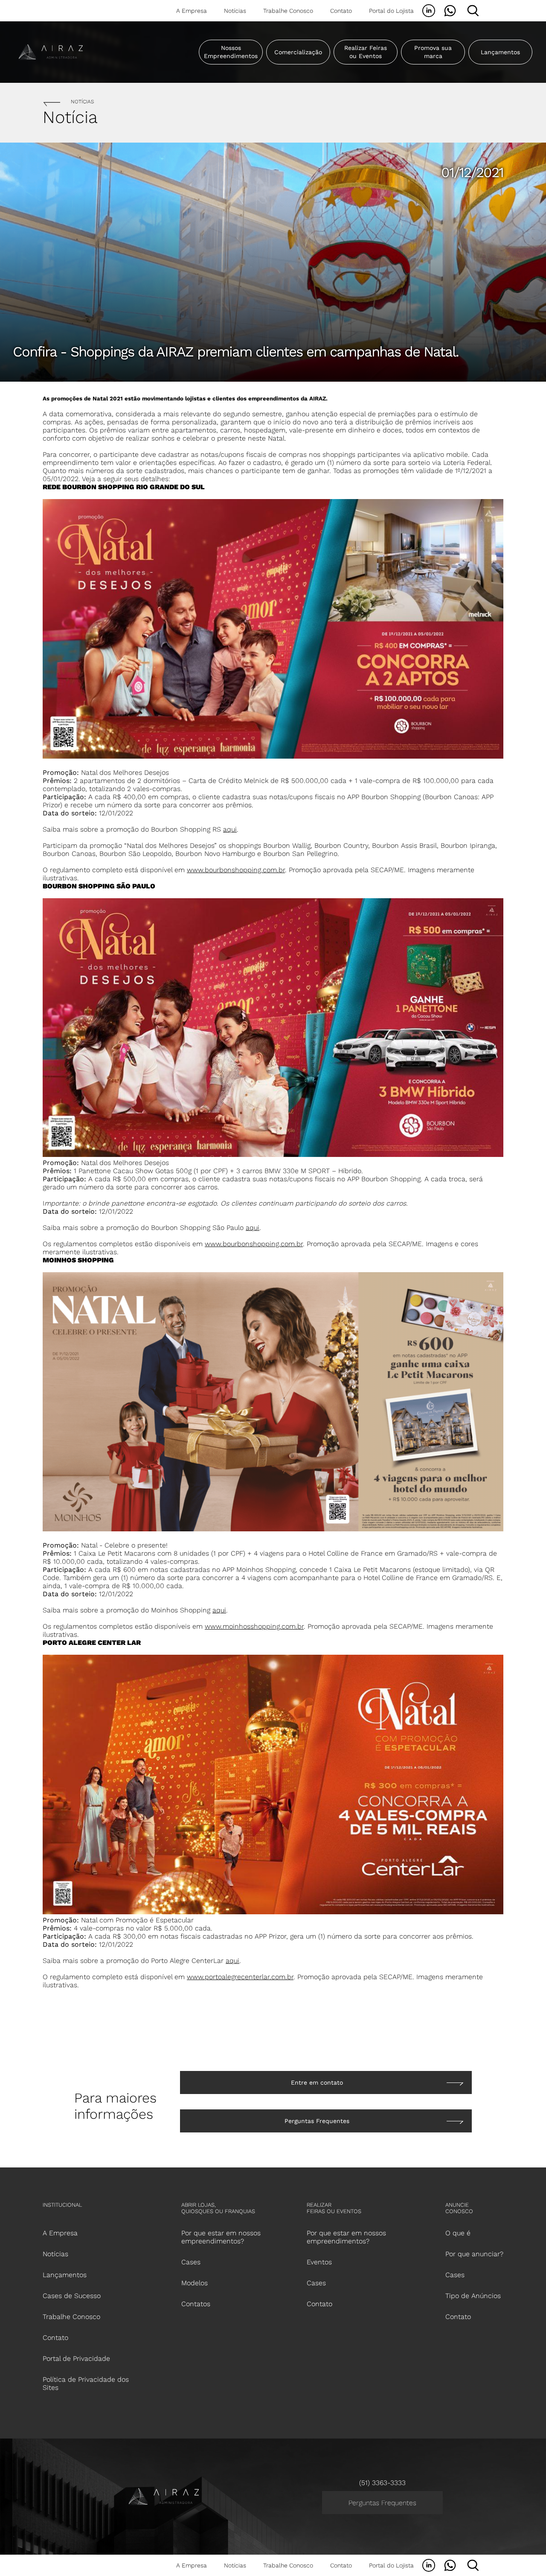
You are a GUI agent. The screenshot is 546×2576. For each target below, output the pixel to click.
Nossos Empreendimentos (231, 52)
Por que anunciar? (474, 2254)
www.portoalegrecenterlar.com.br (240, 1977)
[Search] (473, 11)
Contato (341, 11)
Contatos (196, 2304)
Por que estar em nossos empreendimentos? (346, 2237)
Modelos (195, 2283)
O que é (458, 2233)
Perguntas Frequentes (382, 2503)
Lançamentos (500, 52)
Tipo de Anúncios (473, 2296)
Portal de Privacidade (76, 2358)
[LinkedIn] (429, 11)
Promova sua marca (433, 52)
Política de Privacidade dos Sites (86, 2383)
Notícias (235, 11)
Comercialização (298, 52)
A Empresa (192, 11)
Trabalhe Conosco (288, 11)
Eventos (319, 2262)
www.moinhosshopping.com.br (254, 1626)
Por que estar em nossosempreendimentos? (221, 2237)
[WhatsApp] (450, 11)
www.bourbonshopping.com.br (236, 870)
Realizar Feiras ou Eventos (366, 52)
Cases (191, 2262)
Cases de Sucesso (72, 2296)
